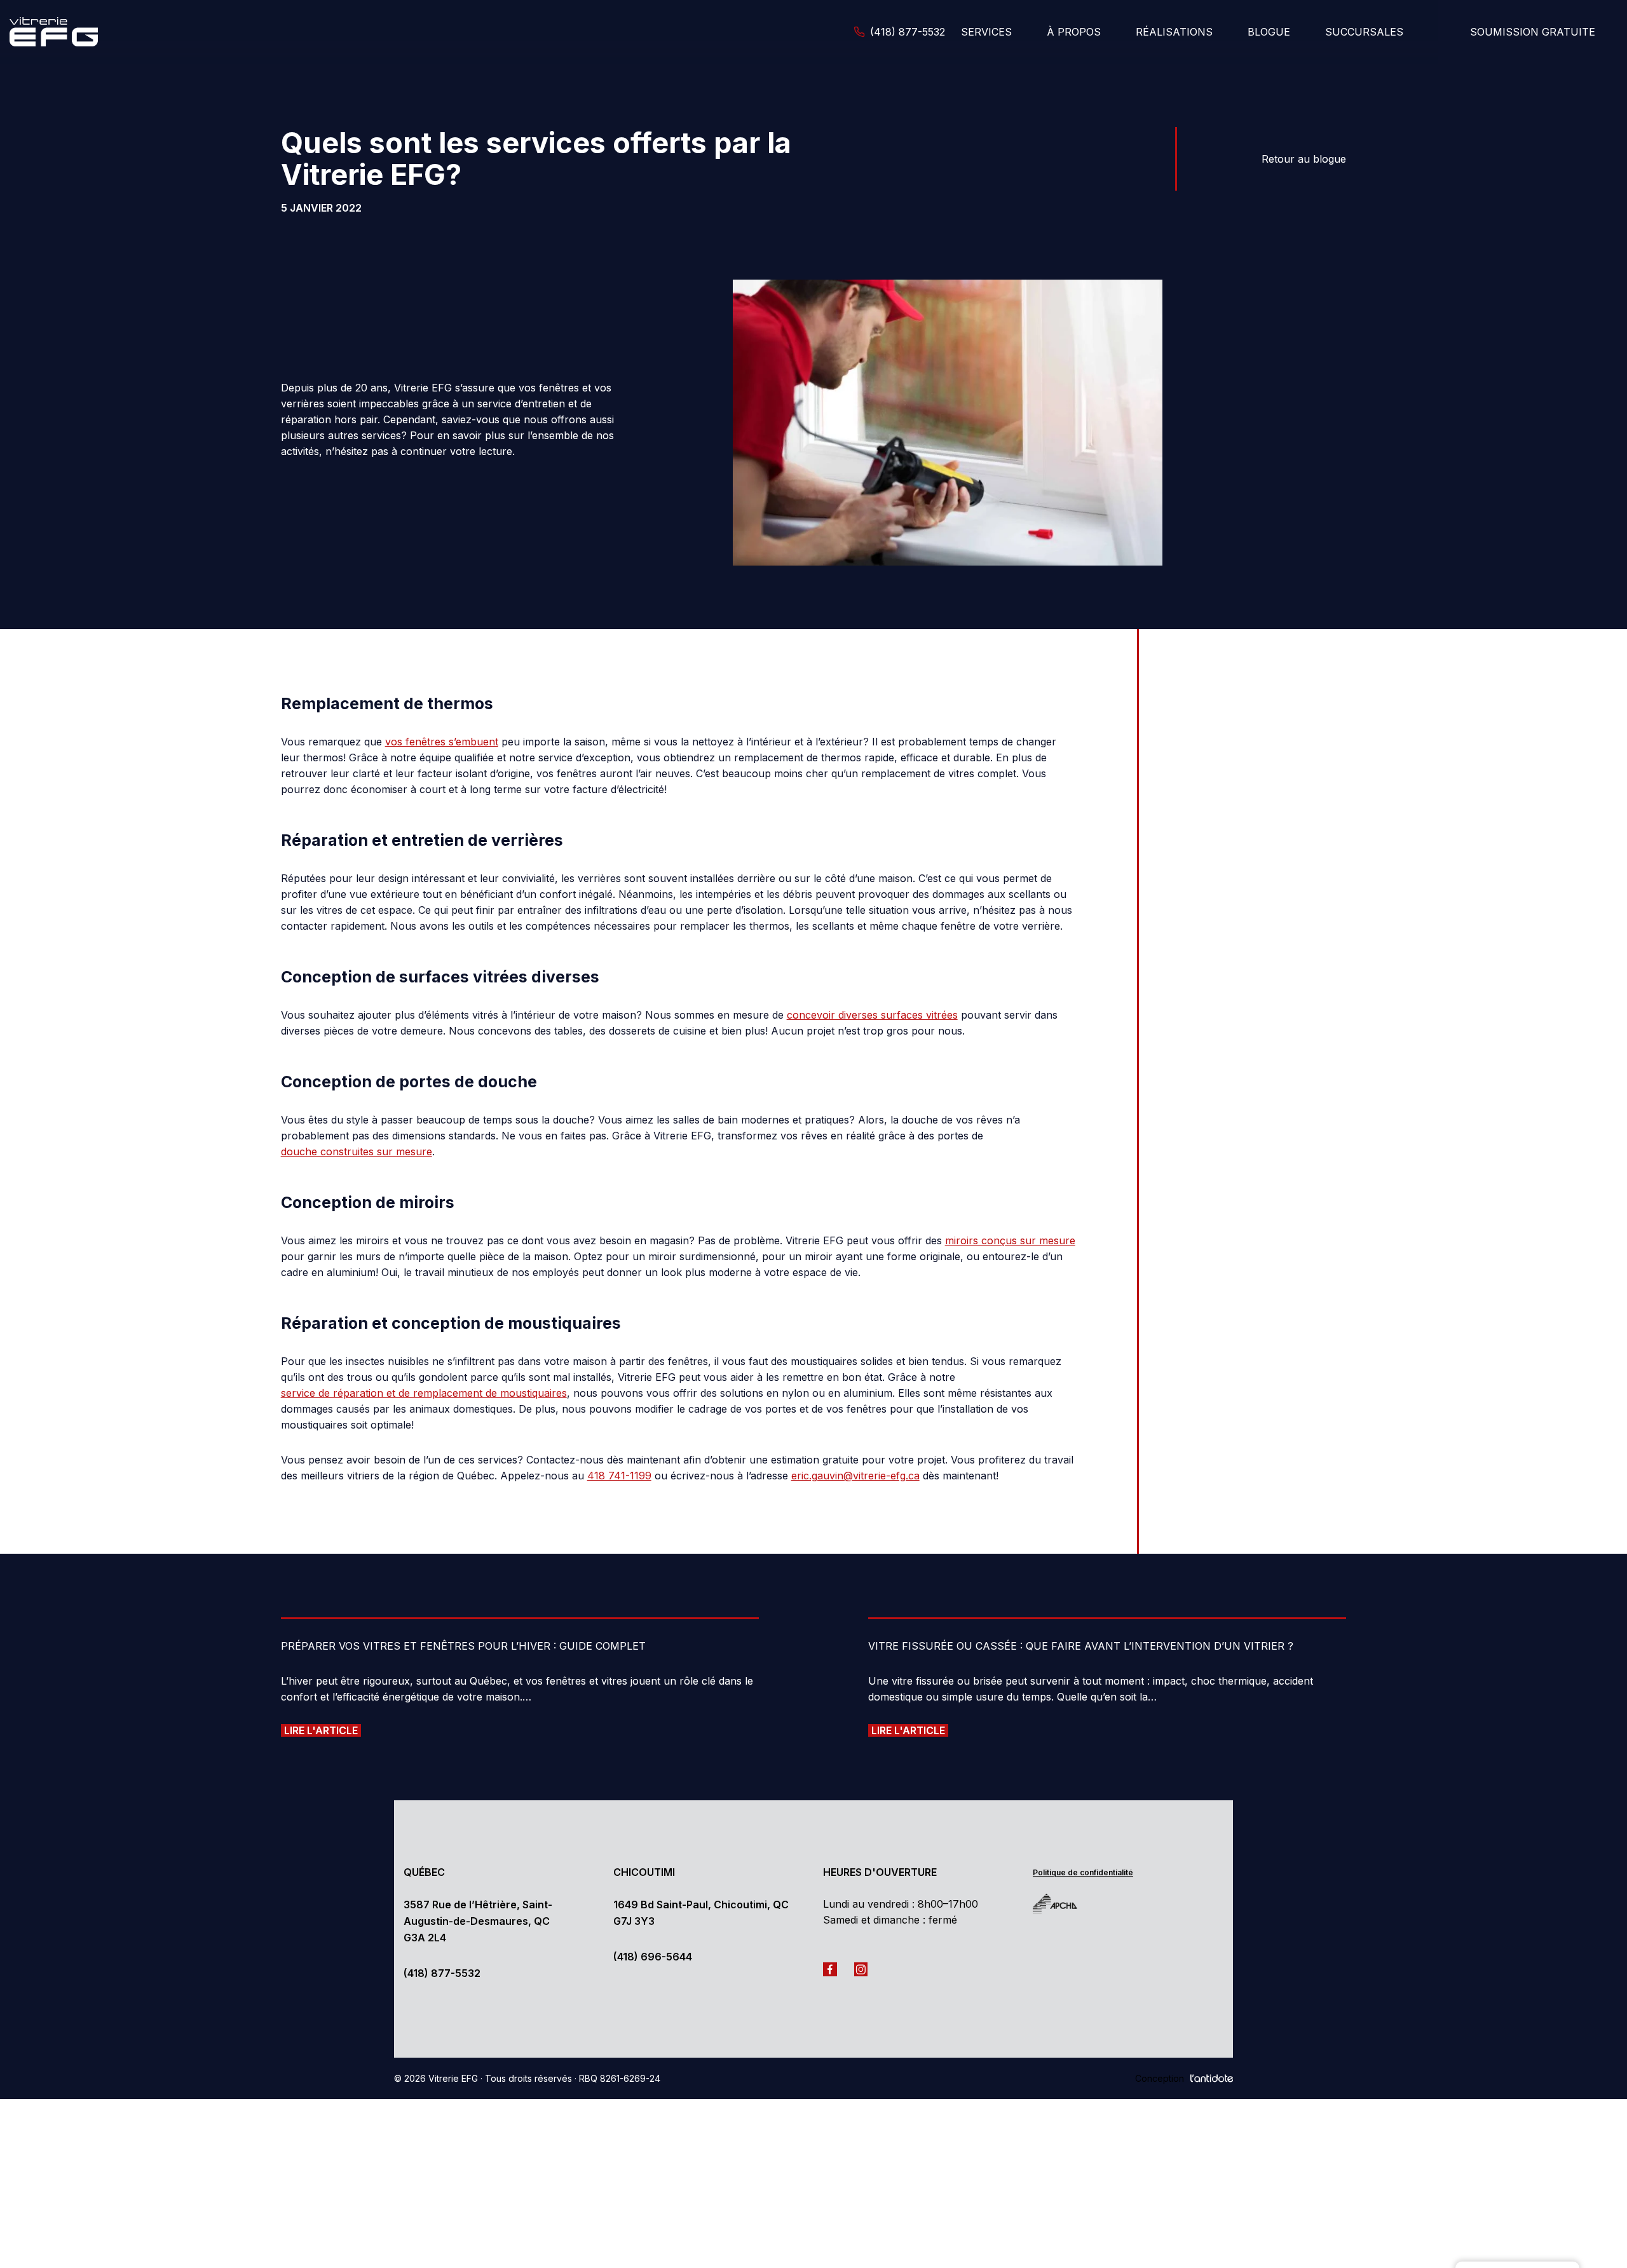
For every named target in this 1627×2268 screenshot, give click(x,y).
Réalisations (1174, 32)
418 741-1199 (619, 1476)
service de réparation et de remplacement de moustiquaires (424, 1393)
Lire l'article (321, 1730)
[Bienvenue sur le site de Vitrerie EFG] (73, 31)
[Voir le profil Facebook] (833, 1968)
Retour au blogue (1304, 159)
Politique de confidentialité (1083, 1872)
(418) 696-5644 (653, 1957)
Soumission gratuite (1533, 32)
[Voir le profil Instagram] (864, 1968)
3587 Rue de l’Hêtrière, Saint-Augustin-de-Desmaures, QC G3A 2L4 (478, 1921)
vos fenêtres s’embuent (442, 742)
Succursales (1364, 32)
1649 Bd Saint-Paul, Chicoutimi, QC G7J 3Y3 (701, 1913)
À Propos (1074, 32)
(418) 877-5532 (442, 1973)
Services (986, 32)
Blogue (1269, 32)
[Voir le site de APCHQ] (1065, 1904)
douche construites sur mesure (357, 1151)
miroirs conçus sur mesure (1010, 1240)
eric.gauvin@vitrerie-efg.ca (855, 1476)
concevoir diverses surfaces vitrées (872, 1015)
